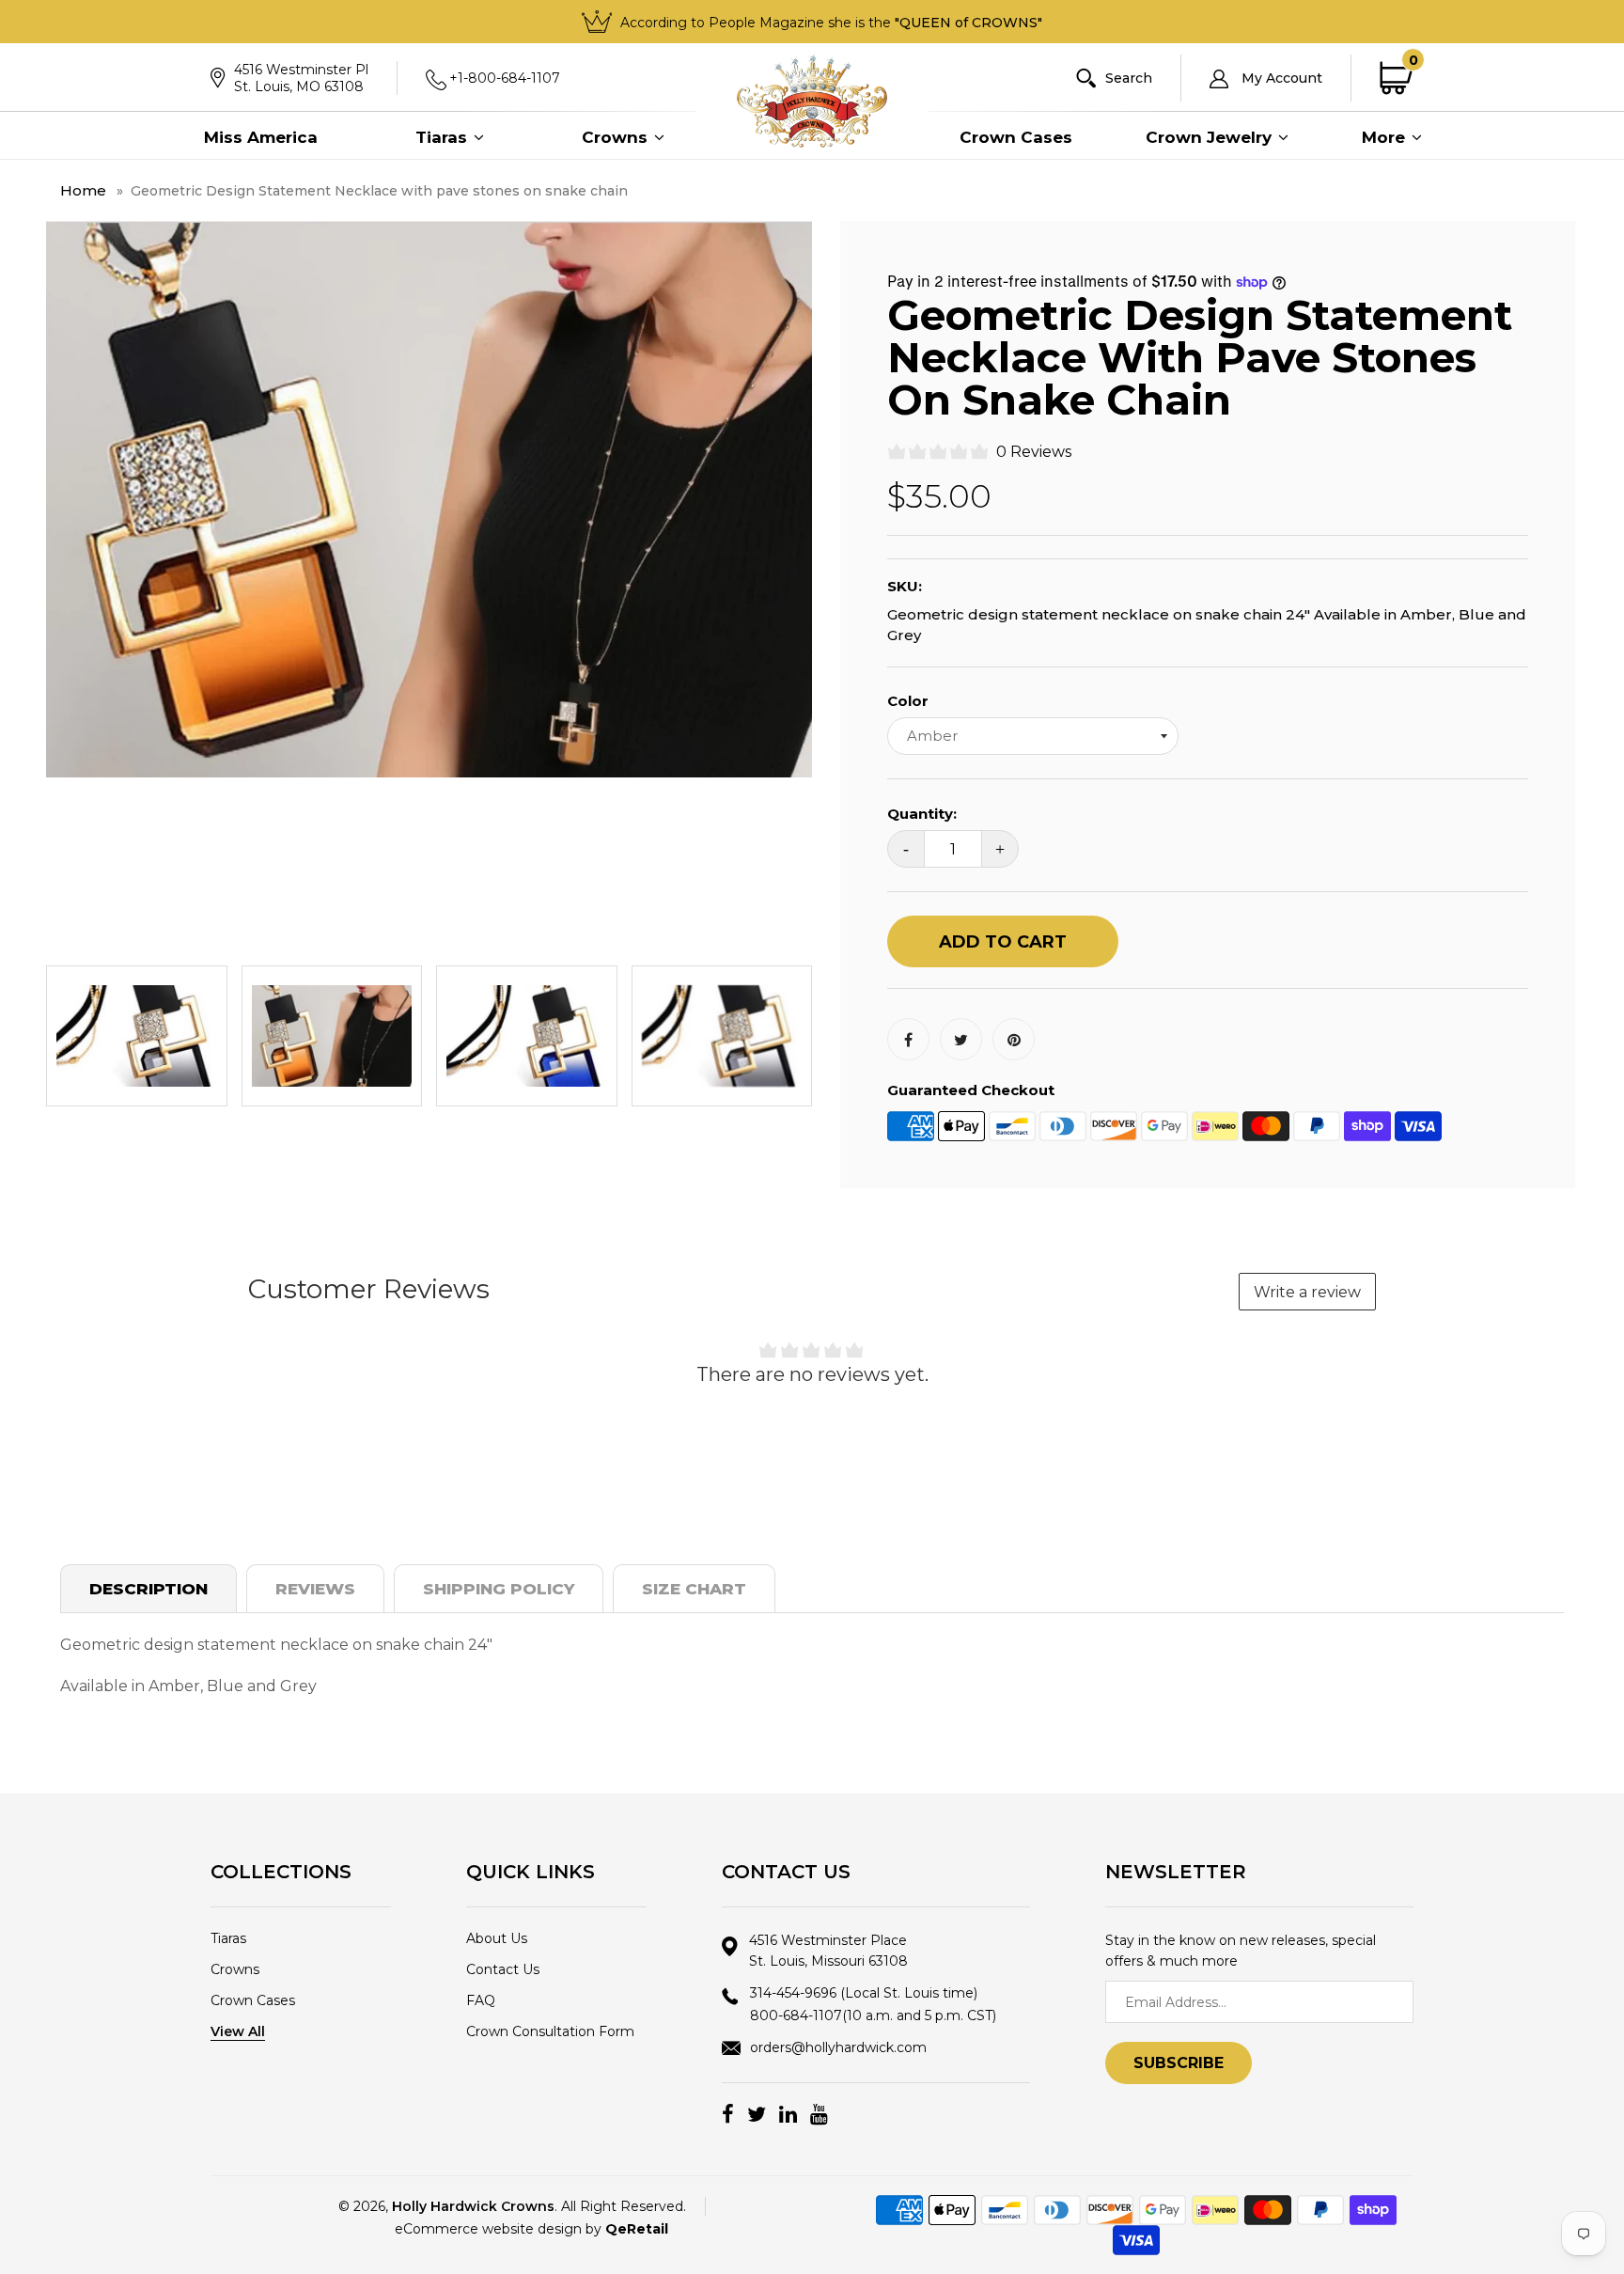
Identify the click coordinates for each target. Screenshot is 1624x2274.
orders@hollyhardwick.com (838, 2047)
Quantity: (922, 814)
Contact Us (503, 1969)
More (1386, 137)
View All (238, 2031)
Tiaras (444, 137)
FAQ (481, 2000)
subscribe (1179, 2063)
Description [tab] (148, 1589)
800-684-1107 (873, 2015)
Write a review (1307, 1292)
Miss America (261, 137)
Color (908, 701)
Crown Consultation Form (550, 2031)
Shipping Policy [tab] (499, 1589)
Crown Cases (1016, 137)
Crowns (617, 137)
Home (83, 190)
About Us (497, 1938)
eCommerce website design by (531, 2229)
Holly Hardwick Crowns (473, 2206)
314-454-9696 (864, 1993)
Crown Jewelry (1211, 137)
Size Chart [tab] (694, 1589)
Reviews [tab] (315, 1589)
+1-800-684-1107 (505, 78)
